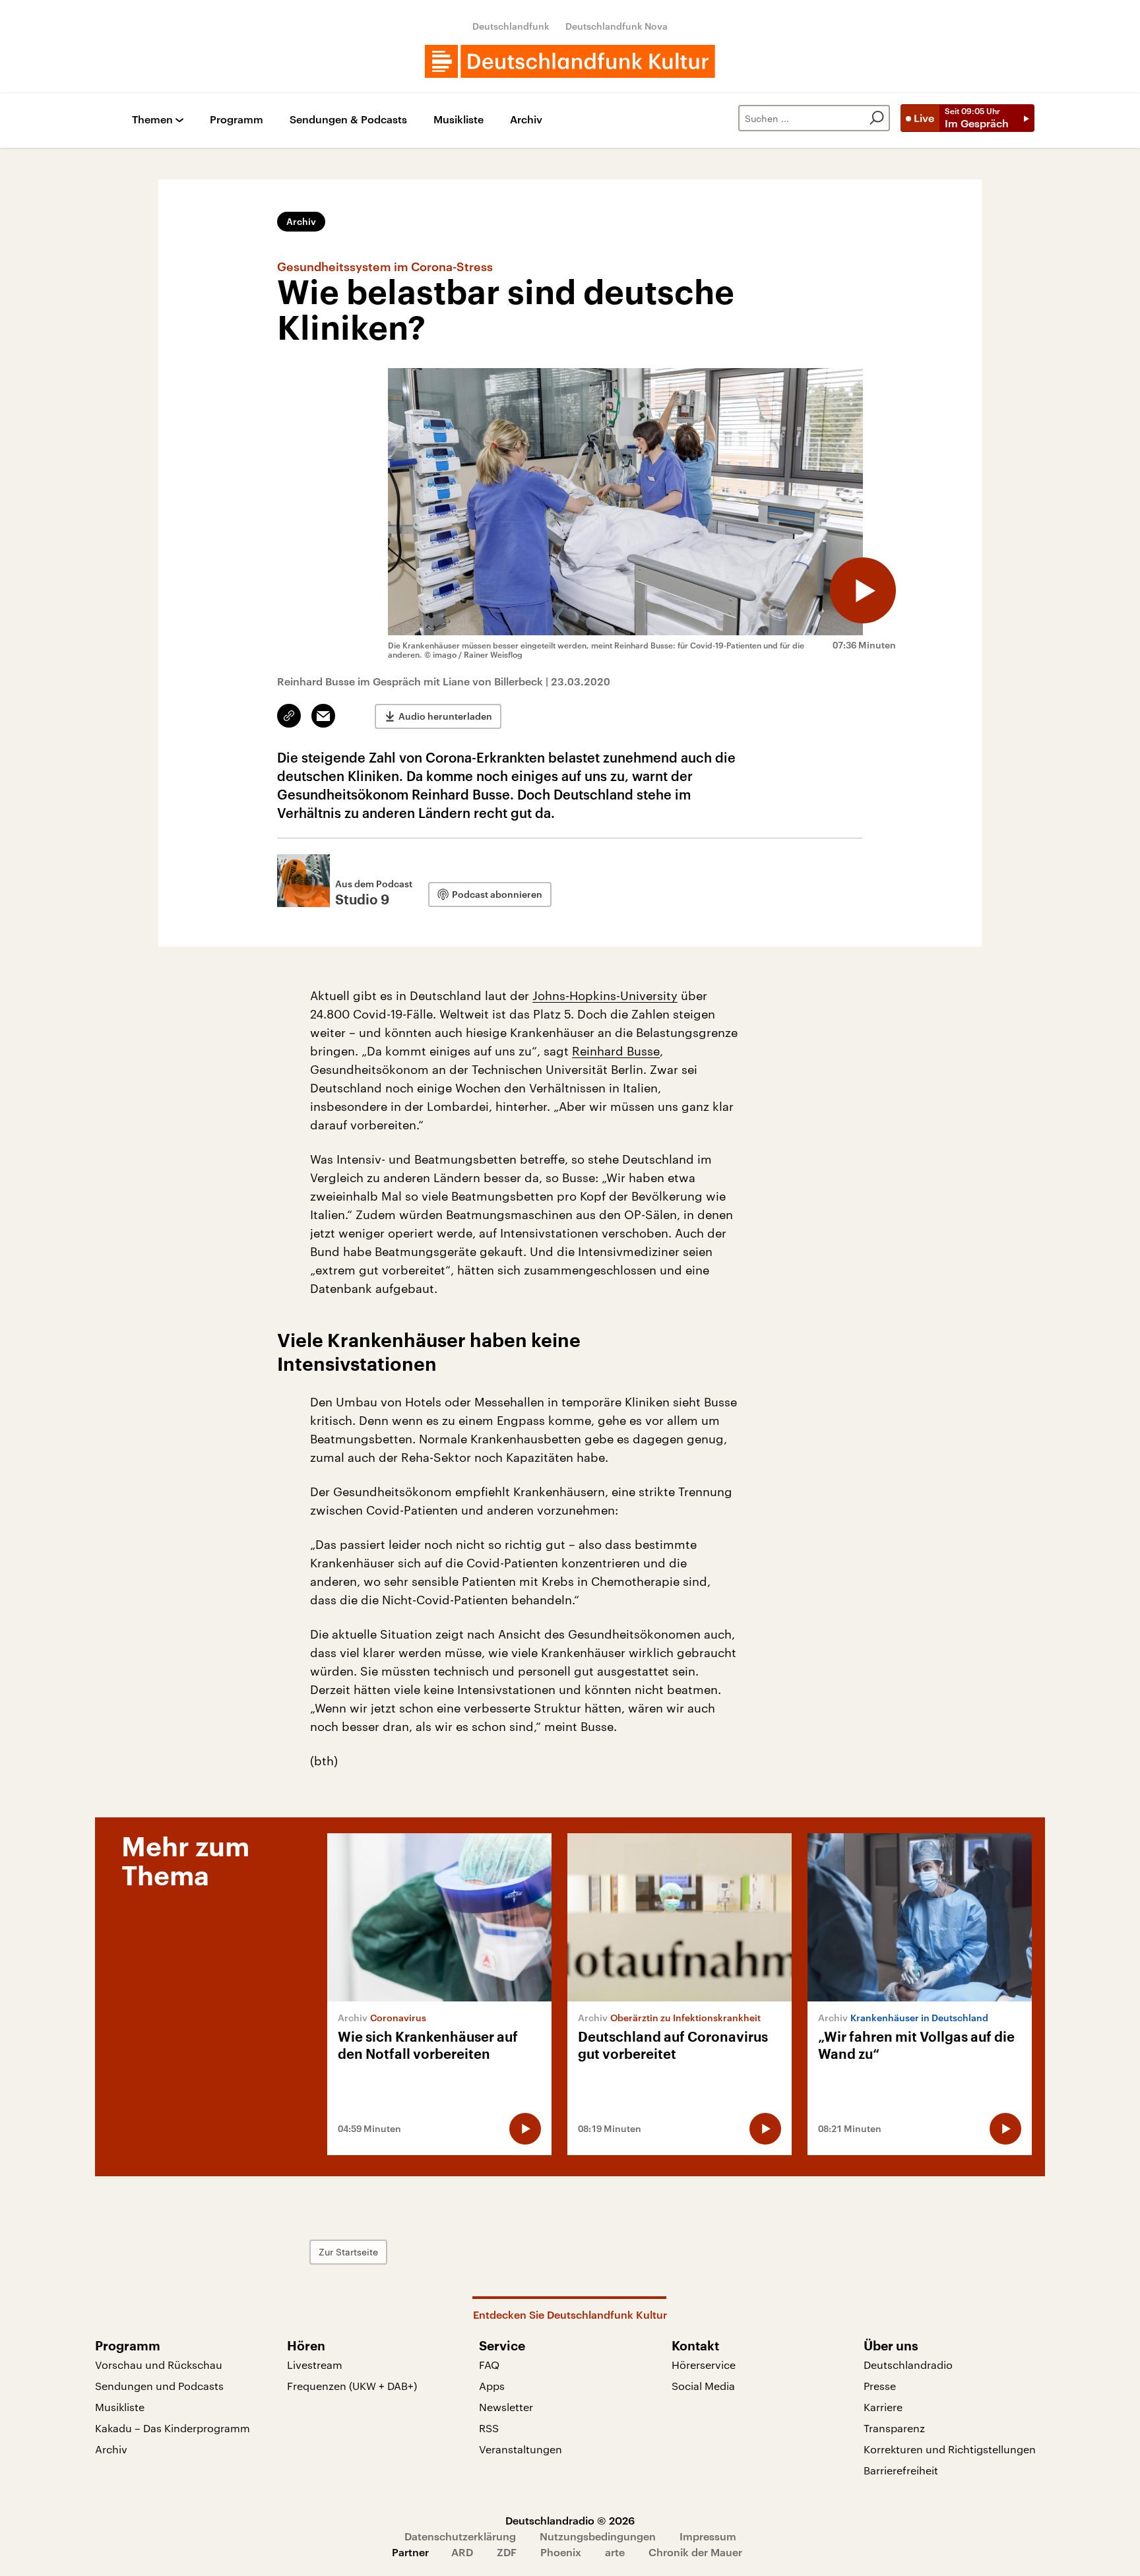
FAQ (489, 2365)
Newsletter (506, 2407)
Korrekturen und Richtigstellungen (950, 2449)
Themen (152, 120)
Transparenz (894, 2428)
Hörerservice (704, 2365)
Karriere (883, 2407)
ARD (462, 2552)
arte (615, 2552)
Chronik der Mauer (695, 2552)
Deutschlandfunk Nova (617, 26)
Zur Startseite (348, 2252)
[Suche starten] (877, 118)
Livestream (315, 2365)
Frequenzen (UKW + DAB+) (352, 2386)
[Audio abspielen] (863, 590)
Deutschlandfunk (511, 26)
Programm (237, 120)
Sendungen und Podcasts (159, 2386)
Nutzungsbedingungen (598, 2536)
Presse (880, 2386)
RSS (489, 2428)
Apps (492, 2386)
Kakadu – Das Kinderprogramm (173, 2428)
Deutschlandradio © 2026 (570, 2520)
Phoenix (561, 2552)
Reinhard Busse (616, 1051)
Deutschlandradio (908, 2365)
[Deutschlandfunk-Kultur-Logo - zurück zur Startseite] (570, 61)
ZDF (507, 2552)
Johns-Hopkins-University (605, 995)
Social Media (703, 2386)
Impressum (708, 2536)
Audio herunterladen (445, 716)
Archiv (526, 120)
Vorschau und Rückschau (159, 2365)
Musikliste (459, 120)
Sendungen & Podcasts (348, 120)
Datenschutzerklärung (460, 2536)
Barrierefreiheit (901, 2470)
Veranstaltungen (521, 2449)
